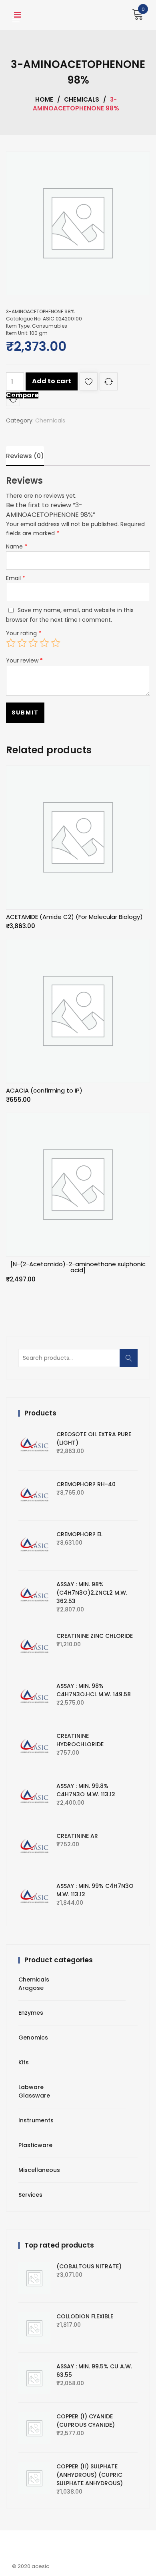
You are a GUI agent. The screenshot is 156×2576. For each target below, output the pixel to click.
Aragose (31, 1988)
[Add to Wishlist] (89, 383)
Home (44, 99)
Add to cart (52, 381)
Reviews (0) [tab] (25, 456)
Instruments (36, 2120)
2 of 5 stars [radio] (22, 643)
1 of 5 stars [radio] (11, 643)
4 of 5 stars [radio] (44, 643)
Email (16, 578)
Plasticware (35, 2145)
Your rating (24, 633)
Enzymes (31, 2013)
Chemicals (82, 99)
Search (131, 1362)
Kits (24, 2062)
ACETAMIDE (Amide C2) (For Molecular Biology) (74, 917)
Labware (31, 2087)
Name (17, 546)
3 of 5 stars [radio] (33, 643)
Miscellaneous (39, 2170)
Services (30, 2195)
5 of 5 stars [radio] (56, 643)
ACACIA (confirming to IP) (44, 1090)
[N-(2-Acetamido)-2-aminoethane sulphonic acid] (78, 1267)
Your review (24, 661)
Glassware (34, 2096)
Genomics (33, 2038)
